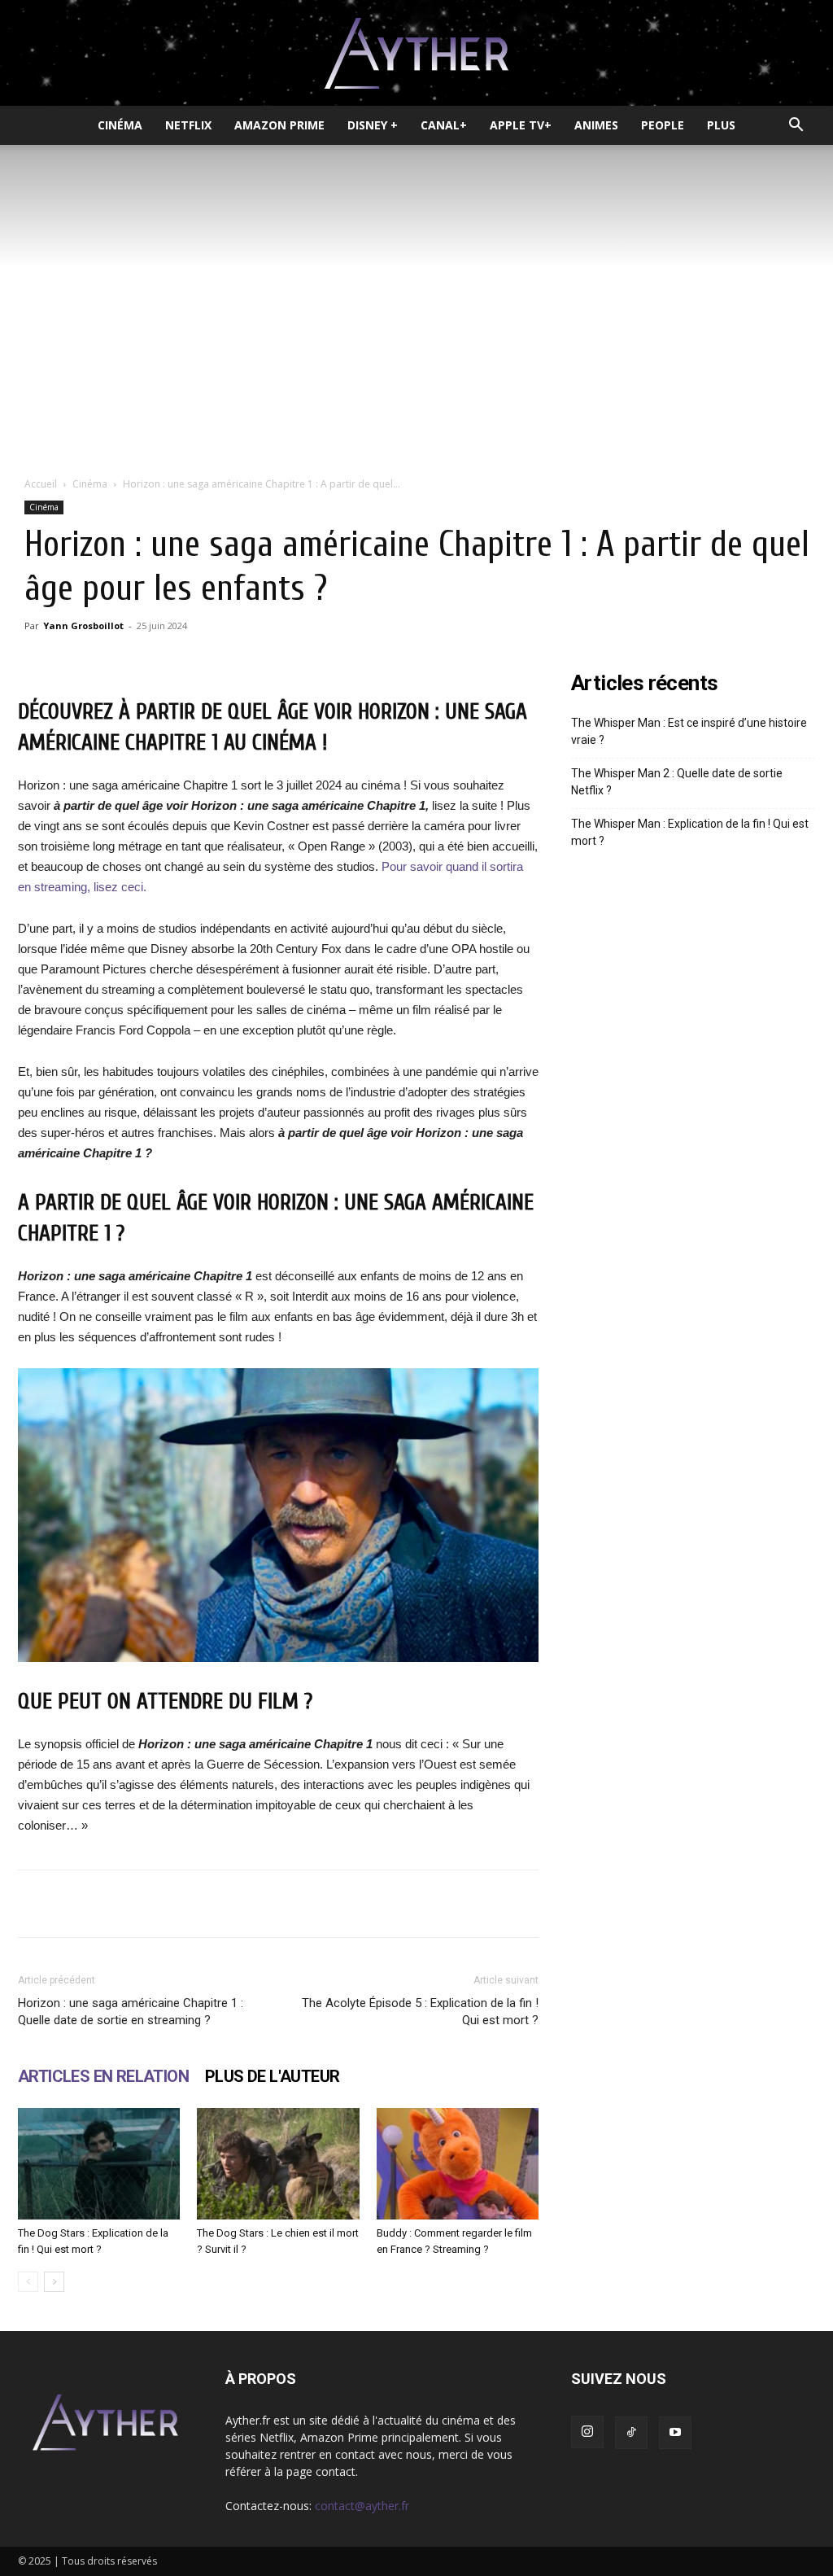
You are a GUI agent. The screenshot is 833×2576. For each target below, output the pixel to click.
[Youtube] (675, 2433)
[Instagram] (587, 2432)
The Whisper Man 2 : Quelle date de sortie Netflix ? (677, 782)
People (663, 125)
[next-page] (54, 2282)
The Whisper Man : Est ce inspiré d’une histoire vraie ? (689, 731)
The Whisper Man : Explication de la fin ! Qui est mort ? (690, 832)
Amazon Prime (279, 125)
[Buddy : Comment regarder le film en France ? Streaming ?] (458, 2164)
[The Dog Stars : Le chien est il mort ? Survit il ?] (278, 2164)
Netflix (188, 125)
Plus (721, 125)
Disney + (373, 125)
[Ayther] (416, 54)
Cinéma (120, 125)
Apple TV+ (521, 125)
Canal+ (444, 125)
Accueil (41, 484)
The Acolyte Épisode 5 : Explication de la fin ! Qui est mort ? (420, 2012)
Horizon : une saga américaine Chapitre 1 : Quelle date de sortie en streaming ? (131, 2012)
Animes (596, 125)
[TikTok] (631, 2433)
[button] (796, 127)
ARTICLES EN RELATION (103, 2076)
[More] (512, 1904)
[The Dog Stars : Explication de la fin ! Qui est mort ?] (99, 2164)
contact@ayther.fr (362, 2506)
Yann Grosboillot (83, 625)
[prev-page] (28, 2282)
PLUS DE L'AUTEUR (272, 2076)
